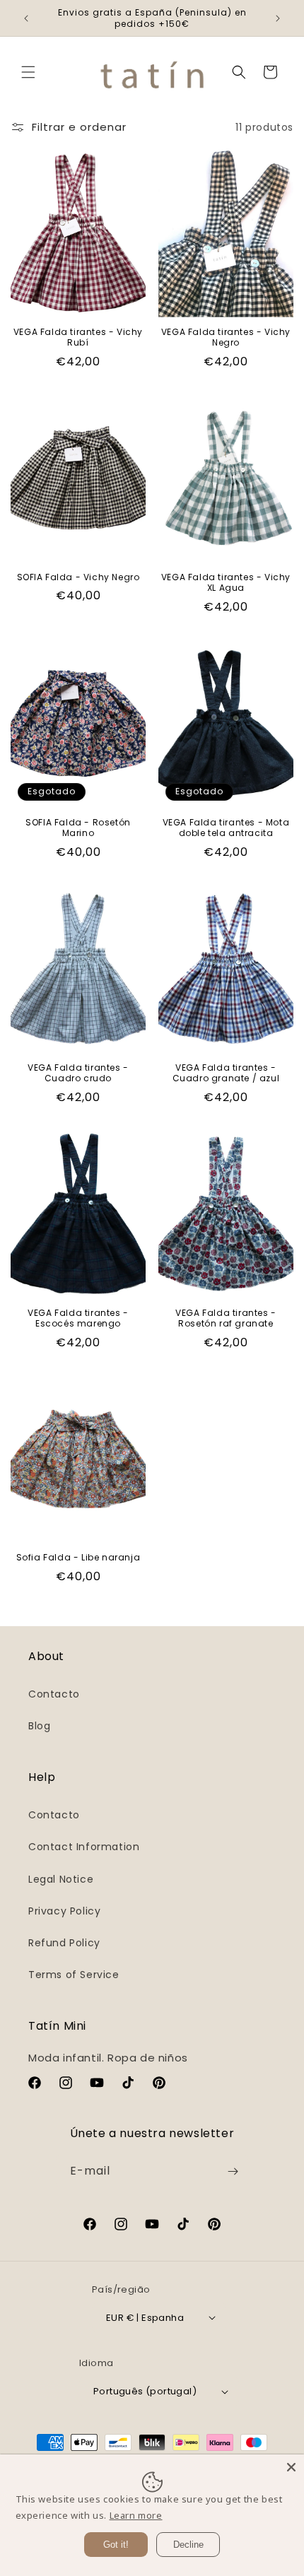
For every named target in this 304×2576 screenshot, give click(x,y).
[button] (28, 72)
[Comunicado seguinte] (278, 18)
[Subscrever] (233, 2171)
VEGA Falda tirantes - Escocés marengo (78, 1318)
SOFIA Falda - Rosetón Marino (78, 828)
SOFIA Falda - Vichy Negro (78, 577)
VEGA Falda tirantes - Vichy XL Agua (226, 583)
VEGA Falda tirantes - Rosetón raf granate (226, 1318)
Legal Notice (61, 1879)
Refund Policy (64, 1943)
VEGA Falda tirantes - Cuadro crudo (78, 1073)
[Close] (291, 2467)
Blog (39, 1726)
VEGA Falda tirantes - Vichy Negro (226, 337)
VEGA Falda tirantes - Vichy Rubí (78, 337)
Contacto (54, 1694)
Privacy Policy (64, 1911)
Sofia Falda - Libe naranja (78, 1558)
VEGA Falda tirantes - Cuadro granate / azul (226, 1073)
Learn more (136, 2515)
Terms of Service (74, 1975)
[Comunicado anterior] (26, 18)
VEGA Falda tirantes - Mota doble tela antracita (226, 828)
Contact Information (84, 1847)
